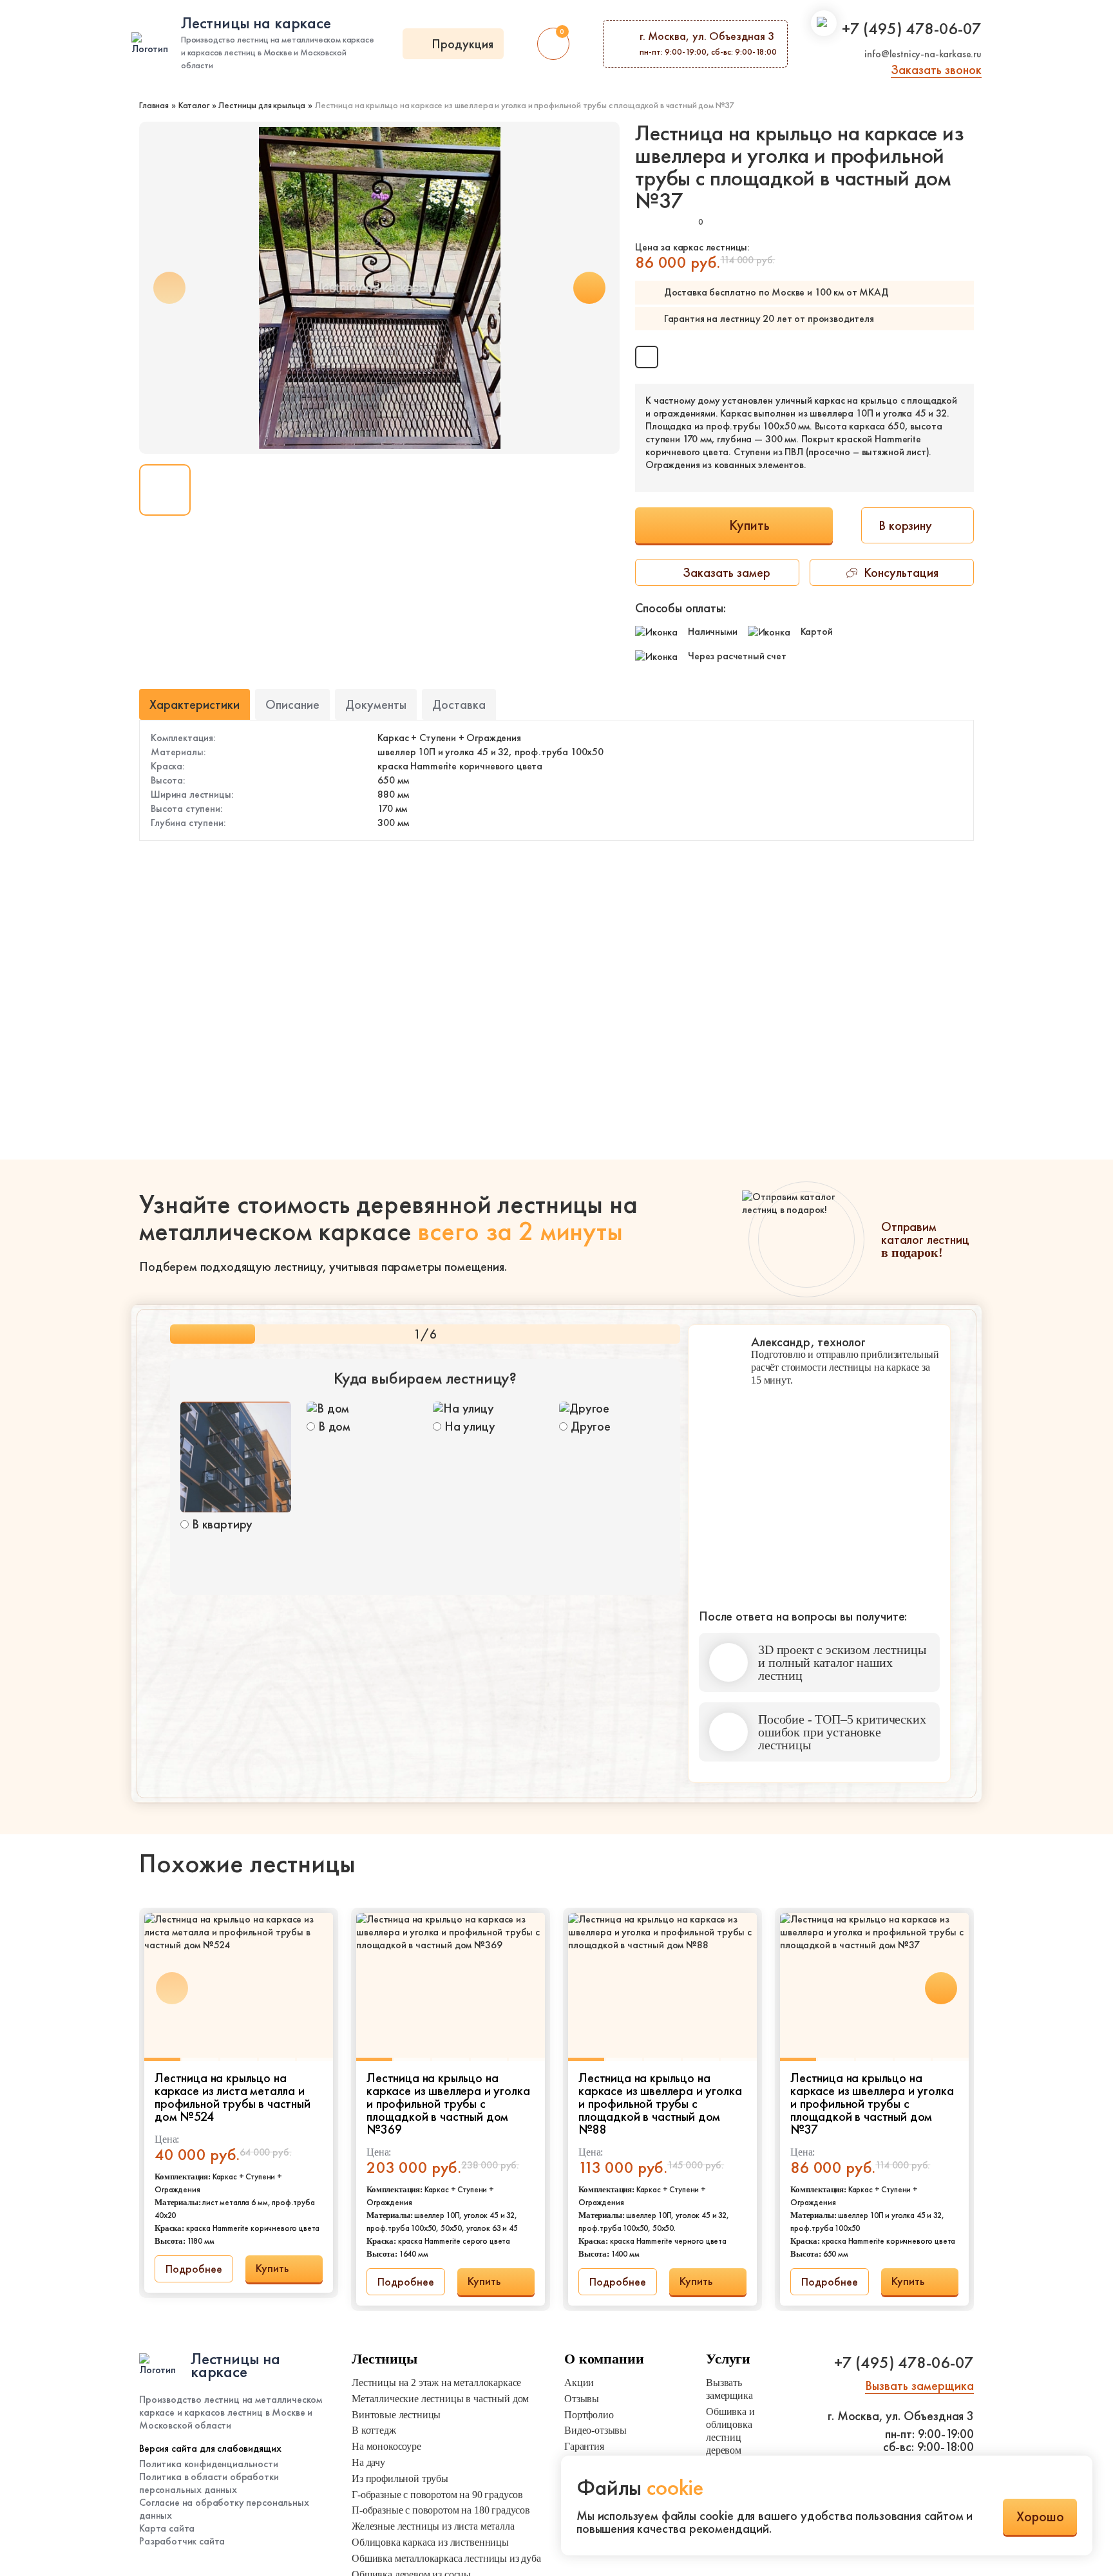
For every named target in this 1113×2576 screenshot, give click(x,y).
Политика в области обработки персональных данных (209, 2483)
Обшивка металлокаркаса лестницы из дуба (446, 2558)
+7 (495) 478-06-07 (912, 28)
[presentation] (589, 288)
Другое (589, 1425)
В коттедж (374, 2430)
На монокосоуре (386, 2446)
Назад (217, 1767)
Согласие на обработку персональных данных (224, 2509)
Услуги (728, 2359)
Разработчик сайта (182, 2541)
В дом (333, 1425)
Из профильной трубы (400, 2478)
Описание (292, 704)
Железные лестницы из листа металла (433, 2526)
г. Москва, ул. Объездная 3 (901, 2416)
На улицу (468, 1425)
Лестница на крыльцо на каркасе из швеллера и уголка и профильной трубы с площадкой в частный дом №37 (872, 2103)
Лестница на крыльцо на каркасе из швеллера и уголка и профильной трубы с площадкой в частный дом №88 (660, 2103)
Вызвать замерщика (729, 2389)
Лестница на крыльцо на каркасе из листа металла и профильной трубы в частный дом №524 (233, 2097)
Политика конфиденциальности (209, 2464)
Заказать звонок (936, 70)
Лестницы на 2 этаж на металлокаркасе (436, 2383)
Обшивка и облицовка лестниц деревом (730, 2431)
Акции (579, 2383)
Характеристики (195, 704)
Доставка (459, 704)
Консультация (901, 572)
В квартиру (221, 1523)
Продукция (462, 44)
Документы (376, 704)
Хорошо (1040, 2516)
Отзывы (582, 2399)
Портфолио (589, 2415)
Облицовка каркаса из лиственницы (430, 2542)
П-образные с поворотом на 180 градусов (441, 2510)
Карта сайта (167, 2528)
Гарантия (584, 2446)
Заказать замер (727, 572)
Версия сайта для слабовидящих (210, 2449)
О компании (604, 2359)
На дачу (368, 2462)
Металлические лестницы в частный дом (440, 2399)
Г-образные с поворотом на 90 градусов (437, 2495)
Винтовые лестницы (396, 2415)
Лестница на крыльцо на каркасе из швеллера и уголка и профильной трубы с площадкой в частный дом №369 (448, 2103)
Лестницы (385, 2359)
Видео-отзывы (595, 2430)
